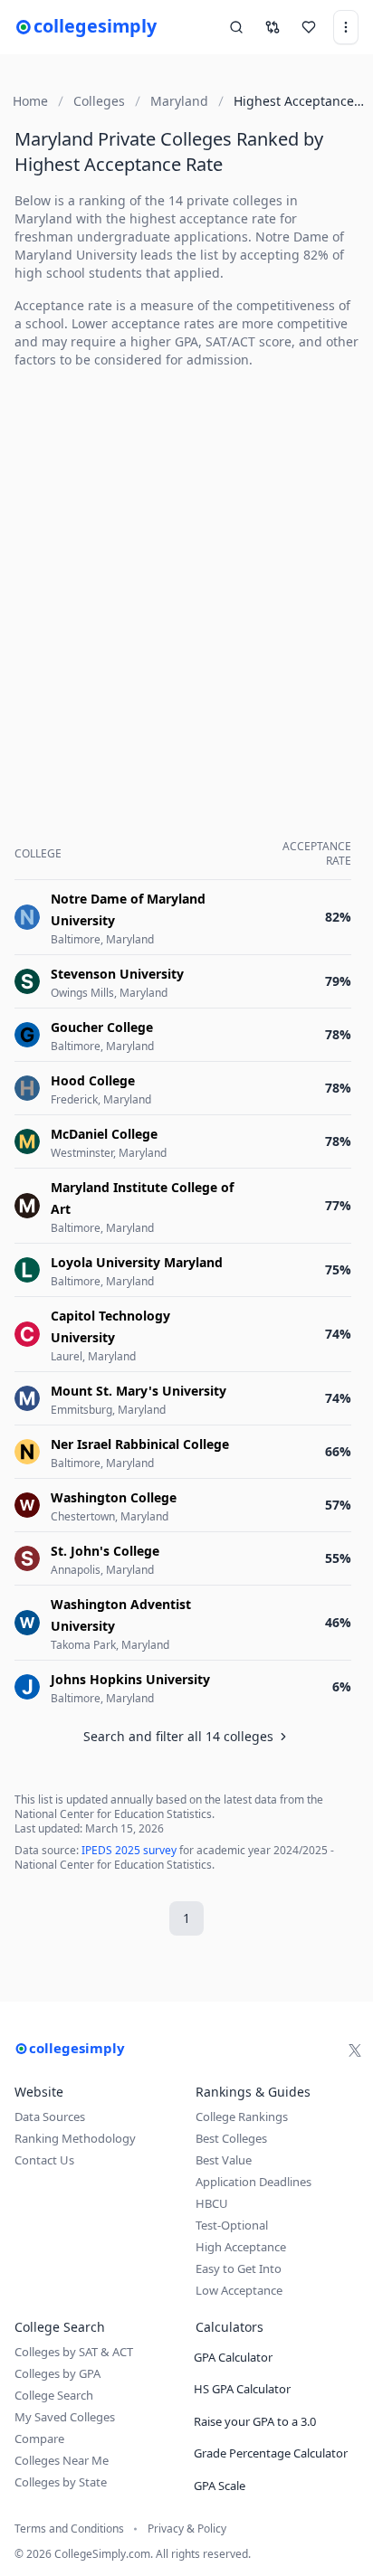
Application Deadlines (253, 2182)
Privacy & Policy (187, 2529)
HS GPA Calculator (242, 2389)
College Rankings (242, 2117)
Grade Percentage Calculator (271, 2453)
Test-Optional (232, 2225)
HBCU (212, 2203)
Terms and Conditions (69, 2529)
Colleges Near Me (62, 2460)
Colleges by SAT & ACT (74, 2352)
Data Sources (50, 2117)
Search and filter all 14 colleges (178, 1736)
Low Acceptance (239, 2290)
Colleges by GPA (57, 2373)
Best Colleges (231, 2138)
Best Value (224, 2160)
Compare (39, 2439)
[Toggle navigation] (346, 27)
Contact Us (44, 2160)
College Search (54, 2395)
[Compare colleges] (273, 27)
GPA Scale (220, 2486)
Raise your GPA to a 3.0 (255, 2421)
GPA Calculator (233, 2357)
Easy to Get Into (239, 2268)
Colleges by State (61, 2482)
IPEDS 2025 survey (129, 1850)
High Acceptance (241, 2247)
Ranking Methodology (75, 2138)
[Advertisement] (186, 570)
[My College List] (309, 27)
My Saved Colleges (65, 2417)
